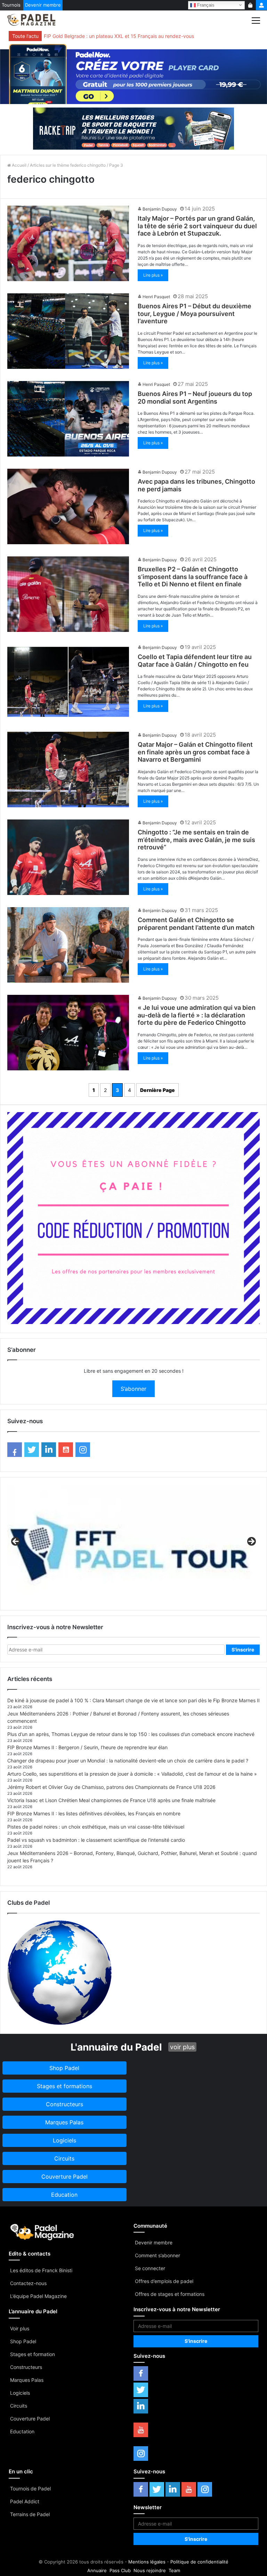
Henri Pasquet (156, 297)
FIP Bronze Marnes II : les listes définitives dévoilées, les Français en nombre (94, 1813)
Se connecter (150, 2268)
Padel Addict (25, 2501)
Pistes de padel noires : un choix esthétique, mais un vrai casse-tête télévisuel (96, 1827)
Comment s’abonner (157, 2255)
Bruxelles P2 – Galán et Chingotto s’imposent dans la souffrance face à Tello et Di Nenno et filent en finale (193, 577)
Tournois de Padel (30, 2488)
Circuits (19, 2406)
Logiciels (20, 2393)
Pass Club (120, 2570)
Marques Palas (27, 2380)
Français (205, 5)
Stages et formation (33, 2354)
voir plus (182, 2047)
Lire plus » (153, 275)
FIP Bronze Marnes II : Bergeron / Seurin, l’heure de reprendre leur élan (87, 1747)
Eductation (22, 2431)
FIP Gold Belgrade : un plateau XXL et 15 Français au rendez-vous (119, 36)
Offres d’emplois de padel (164, 2281)
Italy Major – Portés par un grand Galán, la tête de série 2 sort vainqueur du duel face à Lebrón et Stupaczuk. (197, 226)
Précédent (16, 1542)
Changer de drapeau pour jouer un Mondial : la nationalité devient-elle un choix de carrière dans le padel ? (128, 1761)
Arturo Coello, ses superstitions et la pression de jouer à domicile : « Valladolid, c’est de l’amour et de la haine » (132, 1774)
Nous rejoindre (150, 2570)
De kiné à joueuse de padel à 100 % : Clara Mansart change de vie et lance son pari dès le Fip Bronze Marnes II (133, 1700)
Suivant (251, 1542)
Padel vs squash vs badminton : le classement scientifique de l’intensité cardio (96, 1840)
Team (174, 2570)
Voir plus (20, 2328)
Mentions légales (147, 2562)
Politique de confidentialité (199, 2562)
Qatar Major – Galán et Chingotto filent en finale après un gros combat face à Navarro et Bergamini (195, 752)
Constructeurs (26, 2367)
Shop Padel (23, 2341)
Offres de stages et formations (170, 2294)
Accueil (19, 165)
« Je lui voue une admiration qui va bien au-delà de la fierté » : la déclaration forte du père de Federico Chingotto (197, 1015)
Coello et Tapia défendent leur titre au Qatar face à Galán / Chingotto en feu (195, 661)
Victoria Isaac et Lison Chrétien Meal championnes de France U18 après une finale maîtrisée (111, 1800)
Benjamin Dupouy (160, 209)
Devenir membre (43, 5)
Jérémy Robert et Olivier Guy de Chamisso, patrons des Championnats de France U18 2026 (111, 1787)
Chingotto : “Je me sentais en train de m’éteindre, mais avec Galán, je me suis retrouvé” (196, 840)
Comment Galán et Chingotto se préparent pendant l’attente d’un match (196, 924)
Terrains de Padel (30, 2514)
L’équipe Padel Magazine (38, 2296)
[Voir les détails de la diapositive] (133, 1544)
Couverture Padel (30, 2419)
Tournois (11, 5)
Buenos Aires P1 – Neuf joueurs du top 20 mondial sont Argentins (195, 398)
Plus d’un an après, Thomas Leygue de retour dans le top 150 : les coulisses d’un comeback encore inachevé (131, 1734)
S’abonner (133, 1389)
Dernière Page (157, 1090)
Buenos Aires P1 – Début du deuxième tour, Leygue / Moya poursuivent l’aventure (195, 314)
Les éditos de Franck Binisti (41, 2270)
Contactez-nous (28, 2283)
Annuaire (97, 2570)
